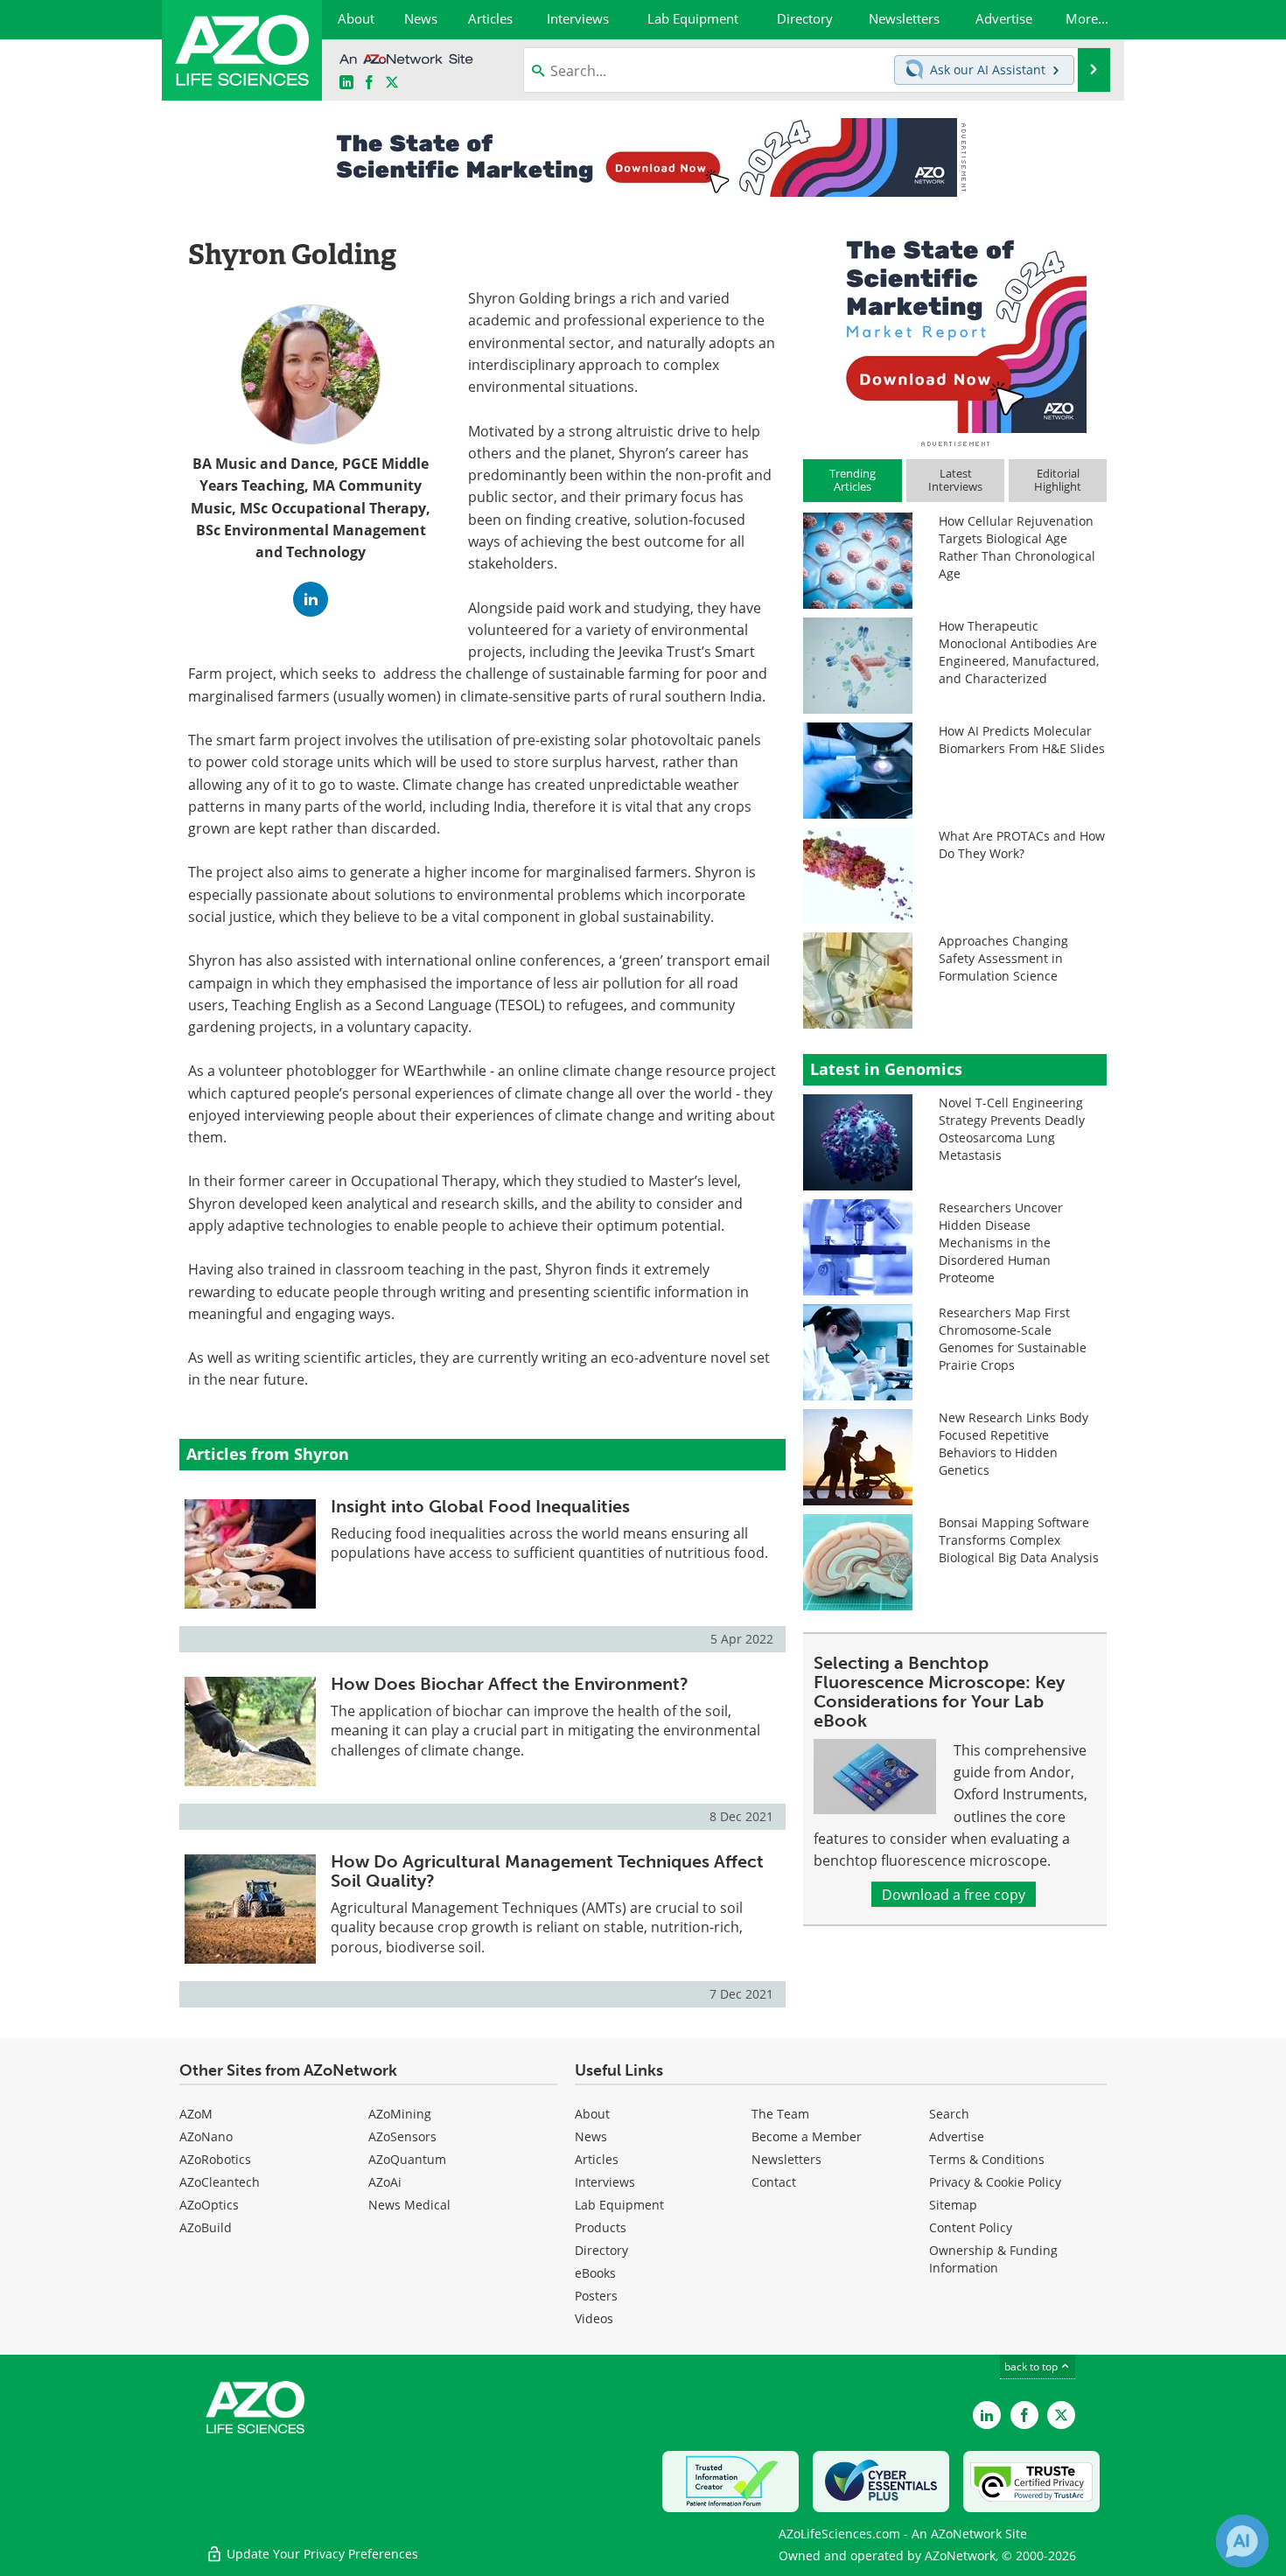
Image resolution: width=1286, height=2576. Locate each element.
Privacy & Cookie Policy (995, 2182)
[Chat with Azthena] (1242, 2541)
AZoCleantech (220, 2182)
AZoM (196, 2114)
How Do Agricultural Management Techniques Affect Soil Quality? (547, 1871)
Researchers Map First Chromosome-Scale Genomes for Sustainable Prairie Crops (1013, 1339)
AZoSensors (402, 2136)
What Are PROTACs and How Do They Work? (1022, 845)
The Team (780, 2114)
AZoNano (206, 2136)
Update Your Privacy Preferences (321, 2554)
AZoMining (400, 2114)
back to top (1032, 2366)
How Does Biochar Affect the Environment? (510, 1684)
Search (949, 2114)
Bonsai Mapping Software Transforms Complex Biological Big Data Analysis (1019, 1540)
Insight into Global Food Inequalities (480, 1506)
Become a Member (807, 2136)
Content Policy (971, 2227)
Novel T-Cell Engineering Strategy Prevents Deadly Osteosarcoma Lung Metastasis (1012, 1129)
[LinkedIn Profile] (311, 599)
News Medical (409, 2205)
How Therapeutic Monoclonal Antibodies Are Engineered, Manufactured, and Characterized (1019, 652)
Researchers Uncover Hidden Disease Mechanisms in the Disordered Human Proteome (1001, 1243)
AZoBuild (206, 2227)
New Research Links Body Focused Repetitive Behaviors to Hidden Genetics (1013, 1444)
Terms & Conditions (987, 2159)
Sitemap (953, 2205)
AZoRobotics (215, 2159)
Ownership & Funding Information (993, 2259)
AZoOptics (209, 2205)
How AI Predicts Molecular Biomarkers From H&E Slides (1022, 740)
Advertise (957, 2136)
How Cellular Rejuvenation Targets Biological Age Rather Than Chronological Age (1017, 547)
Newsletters (786, 2159)
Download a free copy (954, 1894)
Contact (774, 2182)
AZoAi (385, 2182)
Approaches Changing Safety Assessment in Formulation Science (1003, 958)
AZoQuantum (407, 2159)
